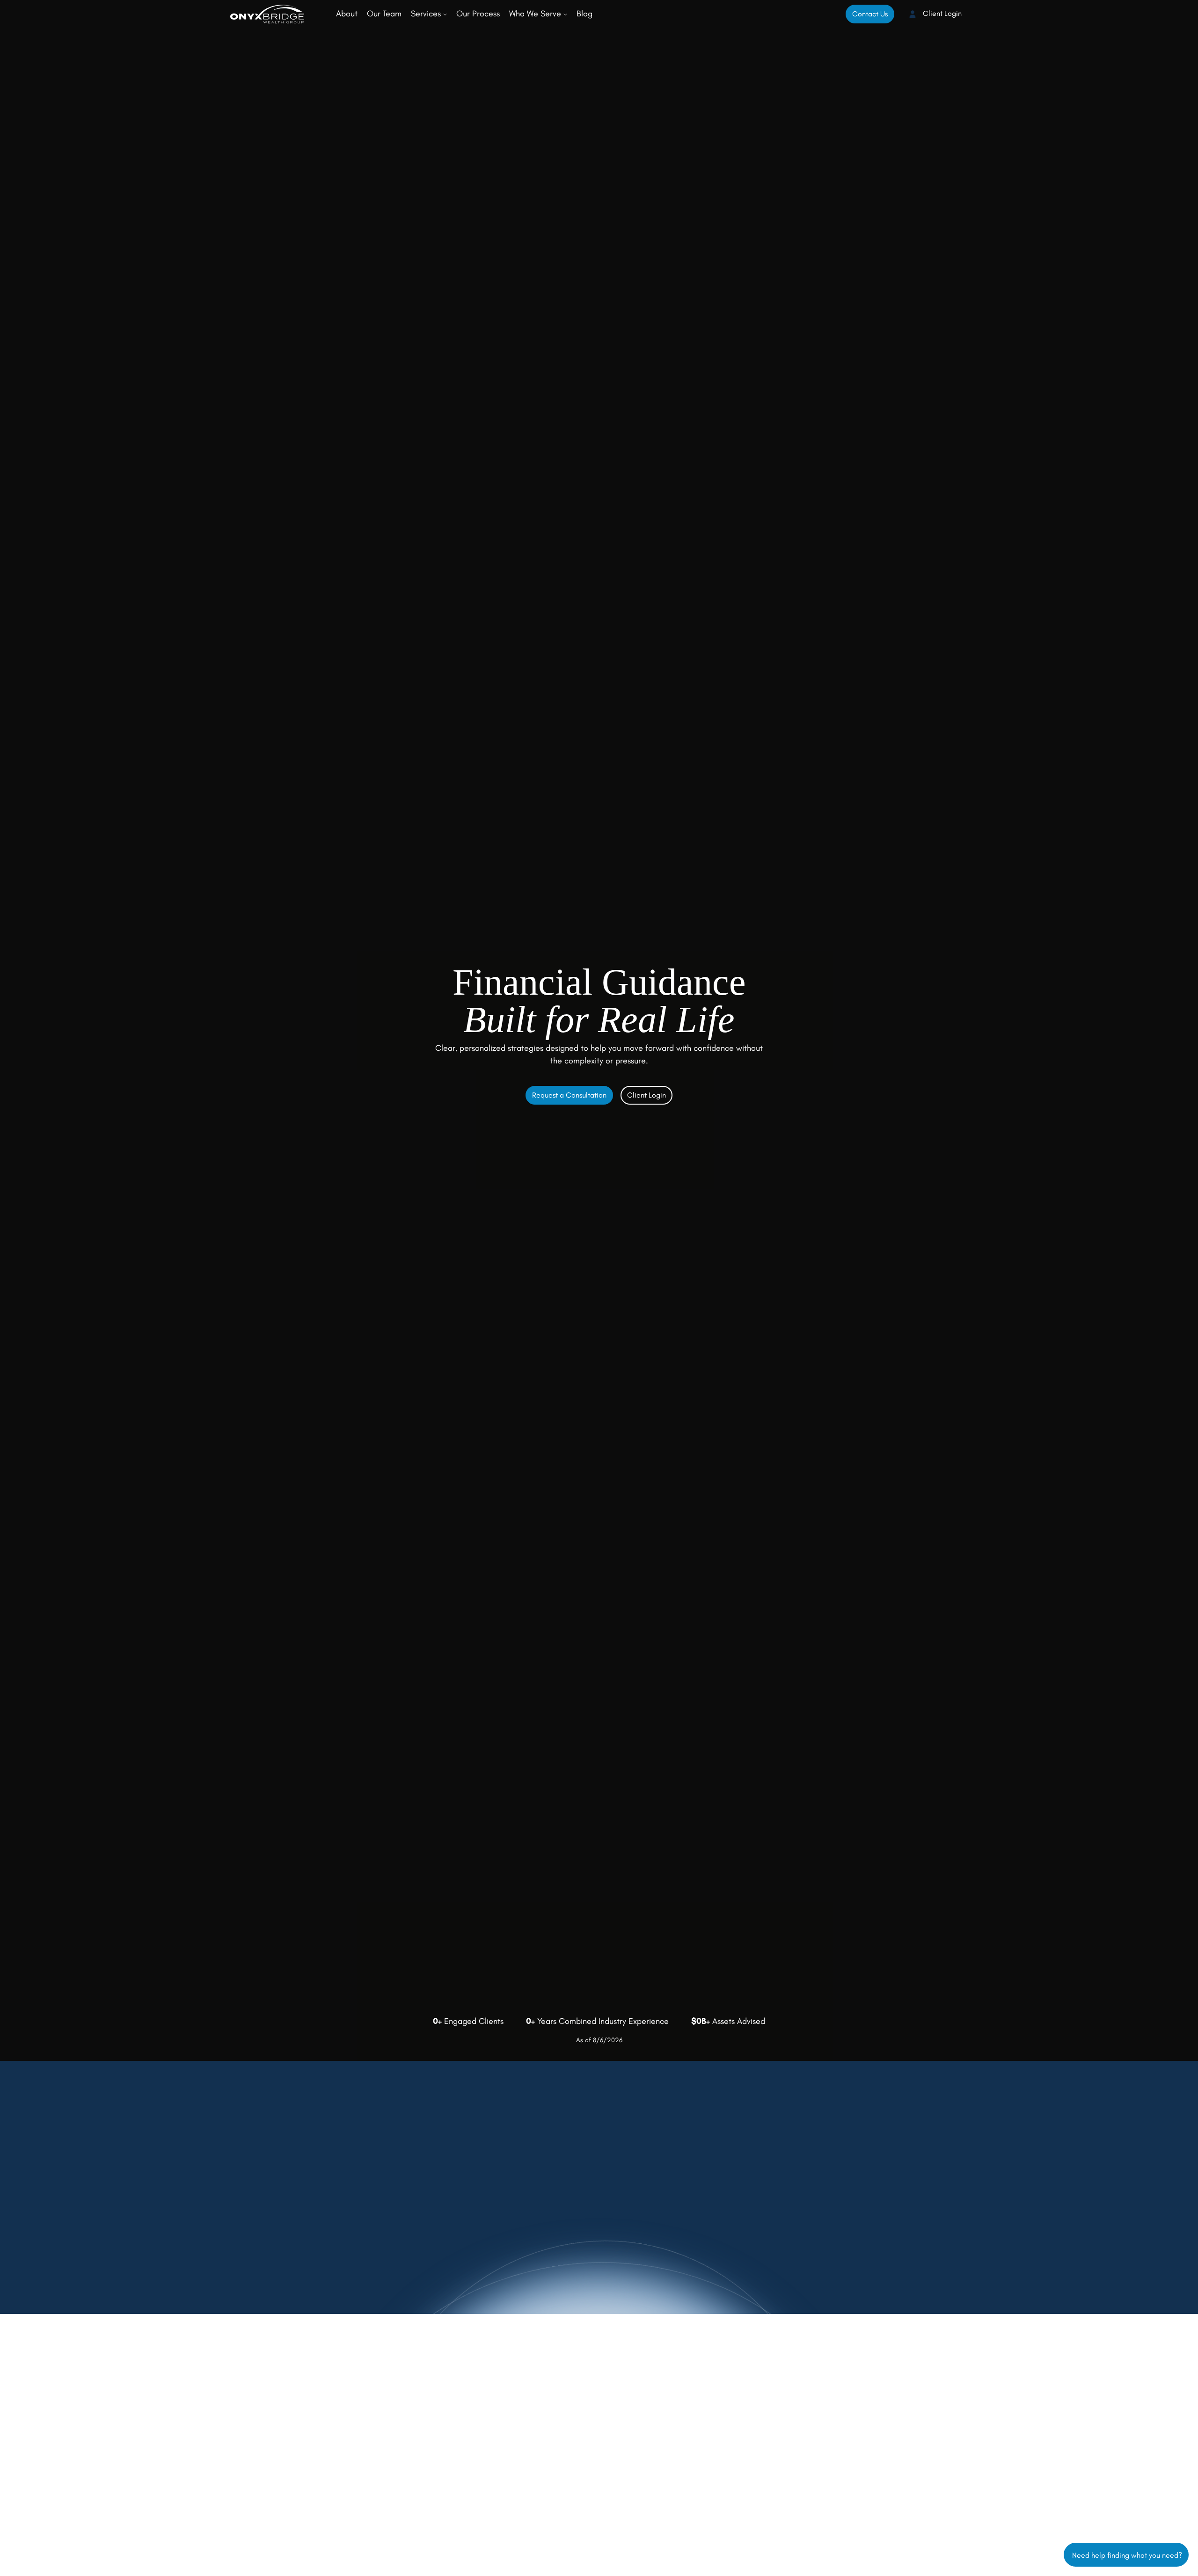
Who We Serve (536, 14)
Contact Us (870, 14)
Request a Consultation (569, 1095)
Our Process (478, 14)
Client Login (941, 13)
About (347, 14)
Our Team (384, 14)
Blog (584, 14)
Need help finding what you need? (1126, 2554)
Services (427, 14)
